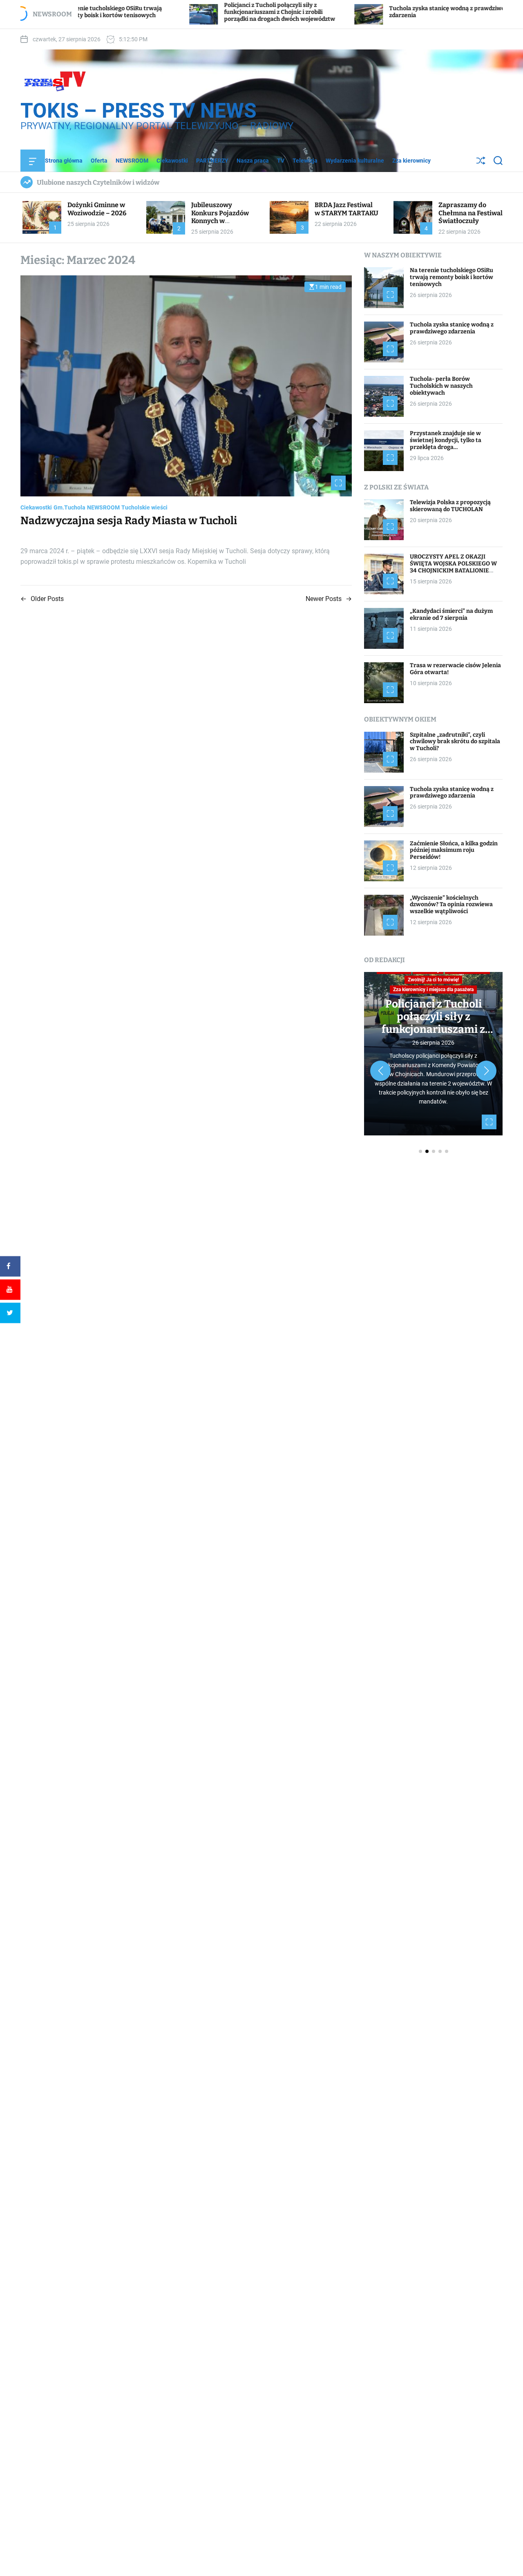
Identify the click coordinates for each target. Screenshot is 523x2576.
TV (281, 161)
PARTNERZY (212, 161)
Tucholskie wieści (144, 507)
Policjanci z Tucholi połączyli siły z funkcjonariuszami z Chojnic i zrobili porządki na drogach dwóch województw (192, 12)
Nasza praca (253, 161)
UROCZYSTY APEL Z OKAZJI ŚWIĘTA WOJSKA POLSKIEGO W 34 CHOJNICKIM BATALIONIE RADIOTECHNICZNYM (453, 567)
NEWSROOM (132, 161)
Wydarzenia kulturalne (355, 161)
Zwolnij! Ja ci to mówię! (433, 980)
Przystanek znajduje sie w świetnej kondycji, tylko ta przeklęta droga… (446, 440)
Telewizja (305, 161)
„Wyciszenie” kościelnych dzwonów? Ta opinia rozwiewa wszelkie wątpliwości (451, 905)
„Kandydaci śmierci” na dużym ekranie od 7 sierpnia (451, 614)
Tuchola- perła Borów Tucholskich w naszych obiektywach (441, 386)
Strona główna (64, 161)
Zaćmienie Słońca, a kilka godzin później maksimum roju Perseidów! (454, 850)
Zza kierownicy (411, 161)
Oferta (99, 161)
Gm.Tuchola (69, 507)
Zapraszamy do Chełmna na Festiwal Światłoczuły (470, 213)
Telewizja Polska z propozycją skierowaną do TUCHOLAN (450, 506)
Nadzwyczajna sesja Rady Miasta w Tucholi (129, 521)
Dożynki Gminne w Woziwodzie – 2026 (97, 209)
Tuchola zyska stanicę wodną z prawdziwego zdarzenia (452, 328)
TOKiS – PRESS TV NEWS (139, 111)
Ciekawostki (172, 161)
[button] (380, 1071)
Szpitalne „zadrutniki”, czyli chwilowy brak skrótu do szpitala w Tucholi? (455, 742)
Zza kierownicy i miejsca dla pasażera (433, 990)
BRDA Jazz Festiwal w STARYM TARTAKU (346, 209)
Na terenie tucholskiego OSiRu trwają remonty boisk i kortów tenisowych (451, 277)
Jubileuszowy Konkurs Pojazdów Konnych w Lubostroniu (220, 217)
